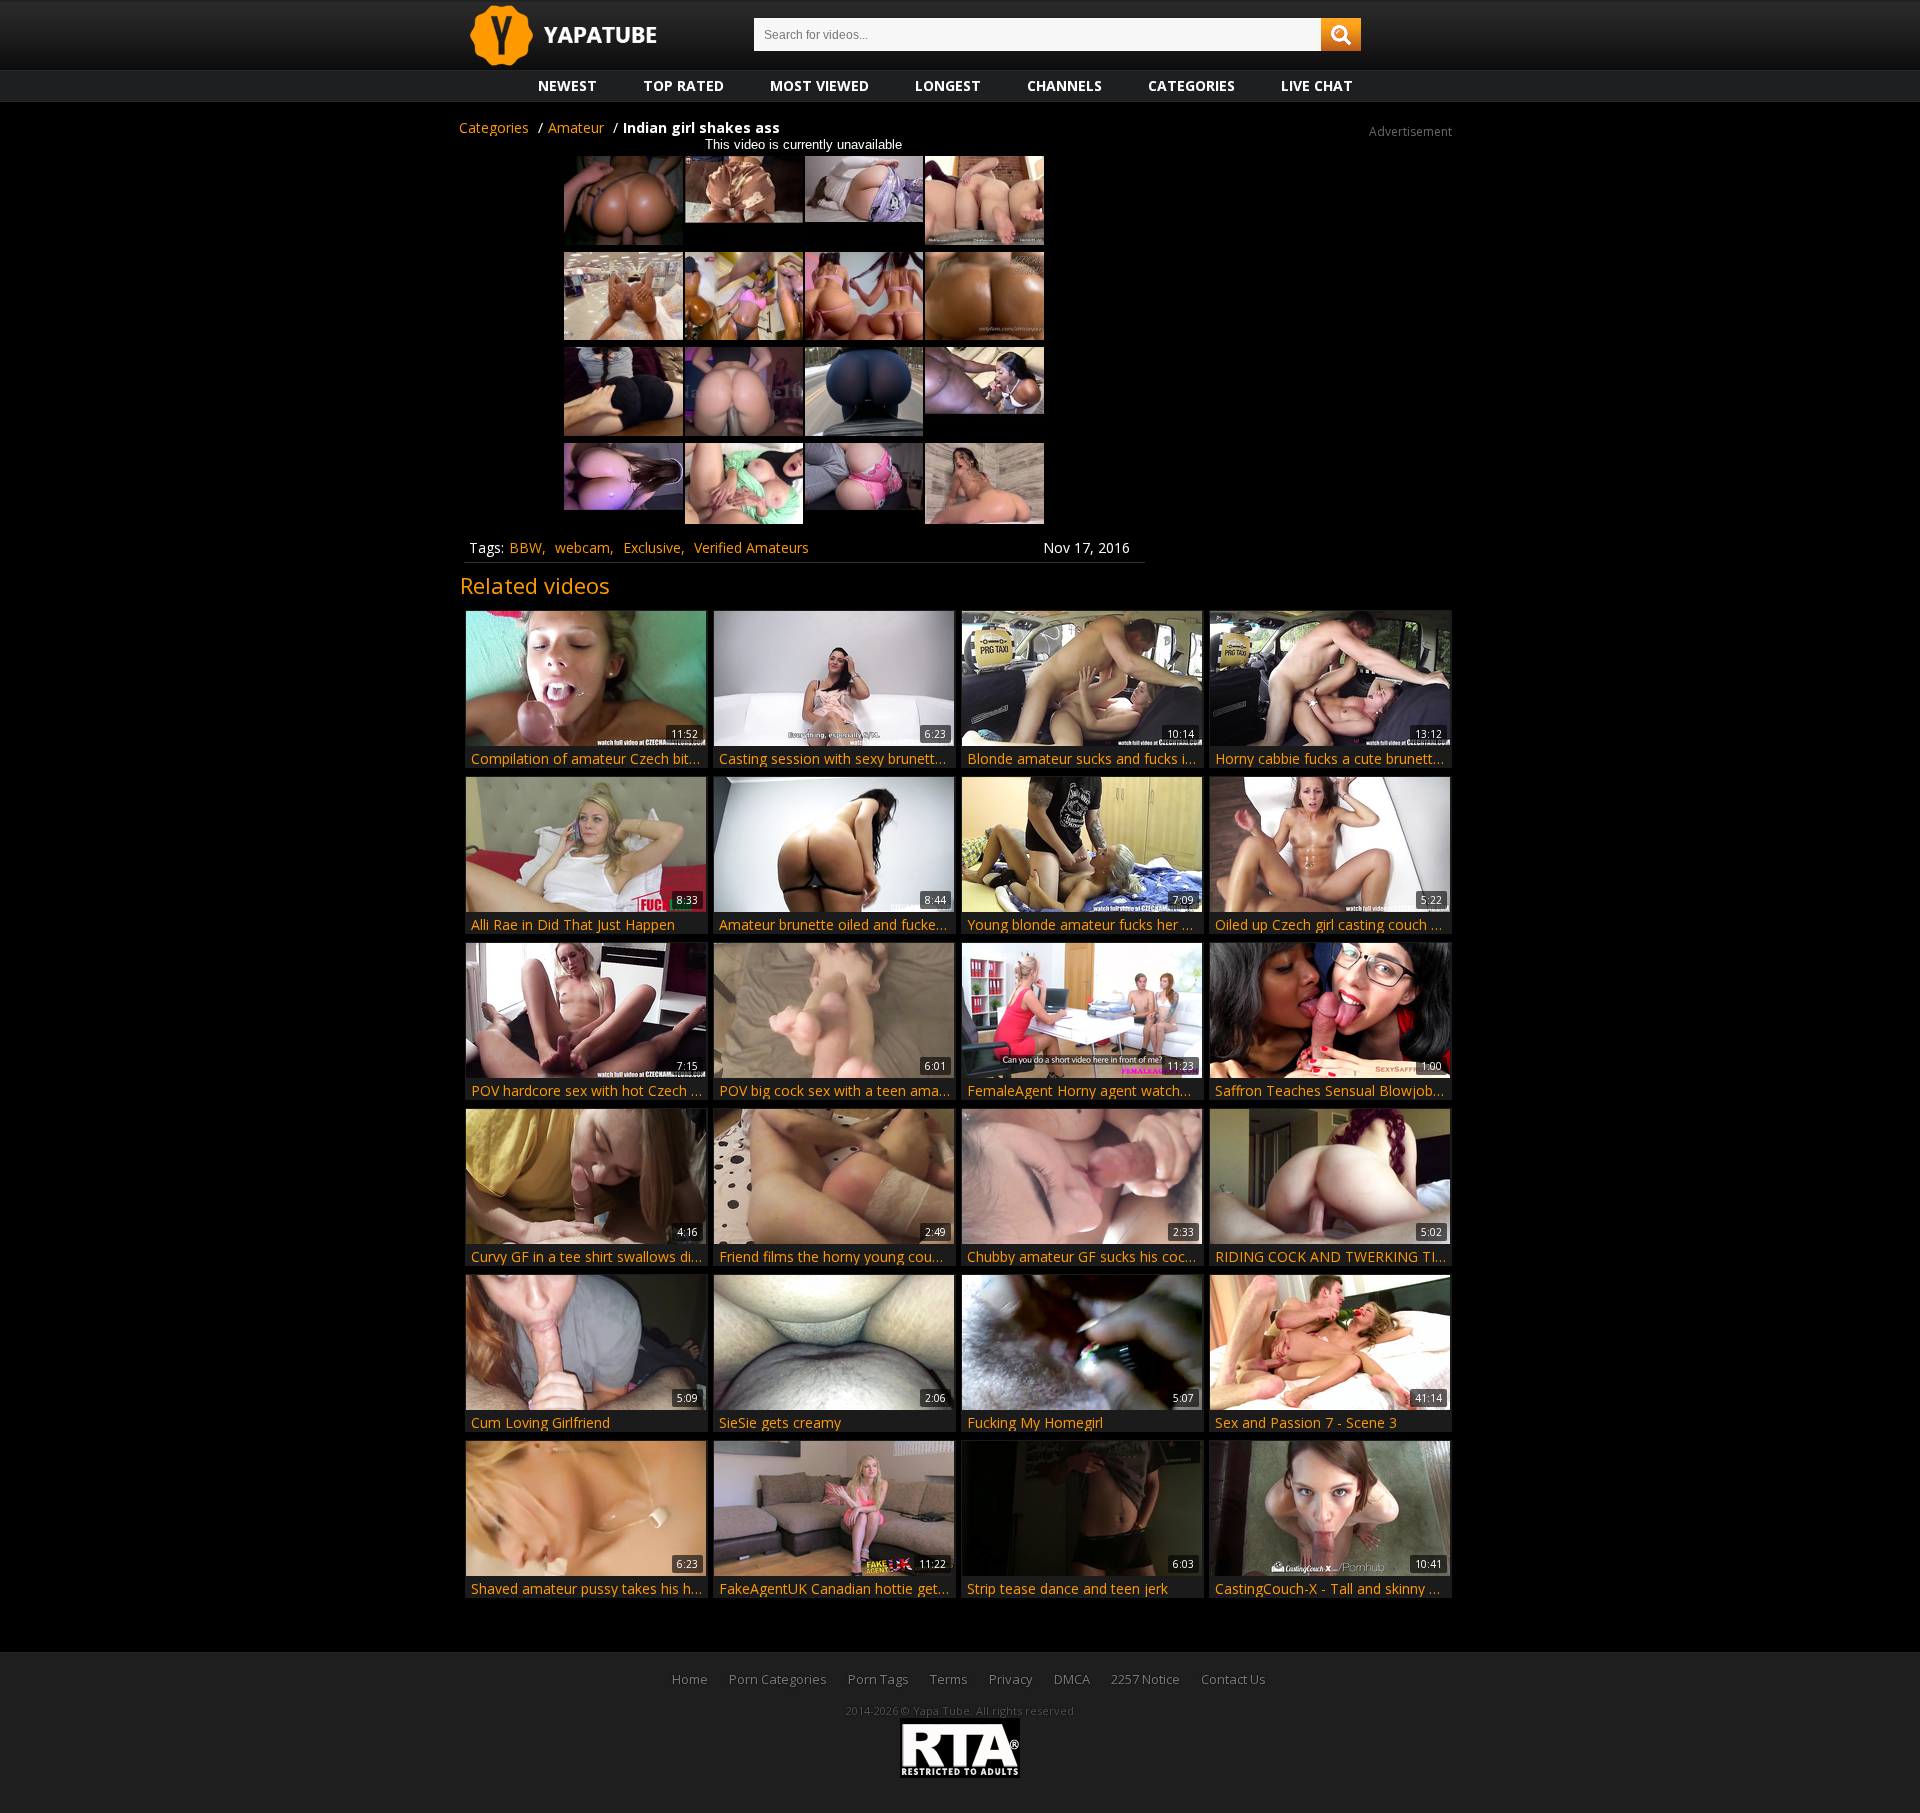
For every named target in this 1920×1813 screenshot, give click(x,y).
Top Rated (683, 85)
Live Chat (1317, 85)
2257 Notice (1145, 1679)
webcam (582, 547)
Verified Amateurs (751, 547)
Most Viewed (819, 85)
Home (690, 1679)
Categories (1191, 85)
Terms (949, 1679)
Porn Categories (778, 1679)
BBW (525, 547)
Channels (1064, 85)
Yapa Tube (579, 36)
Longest (948, 85)
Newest (567, 85)
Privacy (1011, 1679)
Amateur (576, 127)
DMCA (1072, 1679)
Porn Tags (878, 1679)
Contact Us (1233, 1679)
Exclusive (652, 547)
